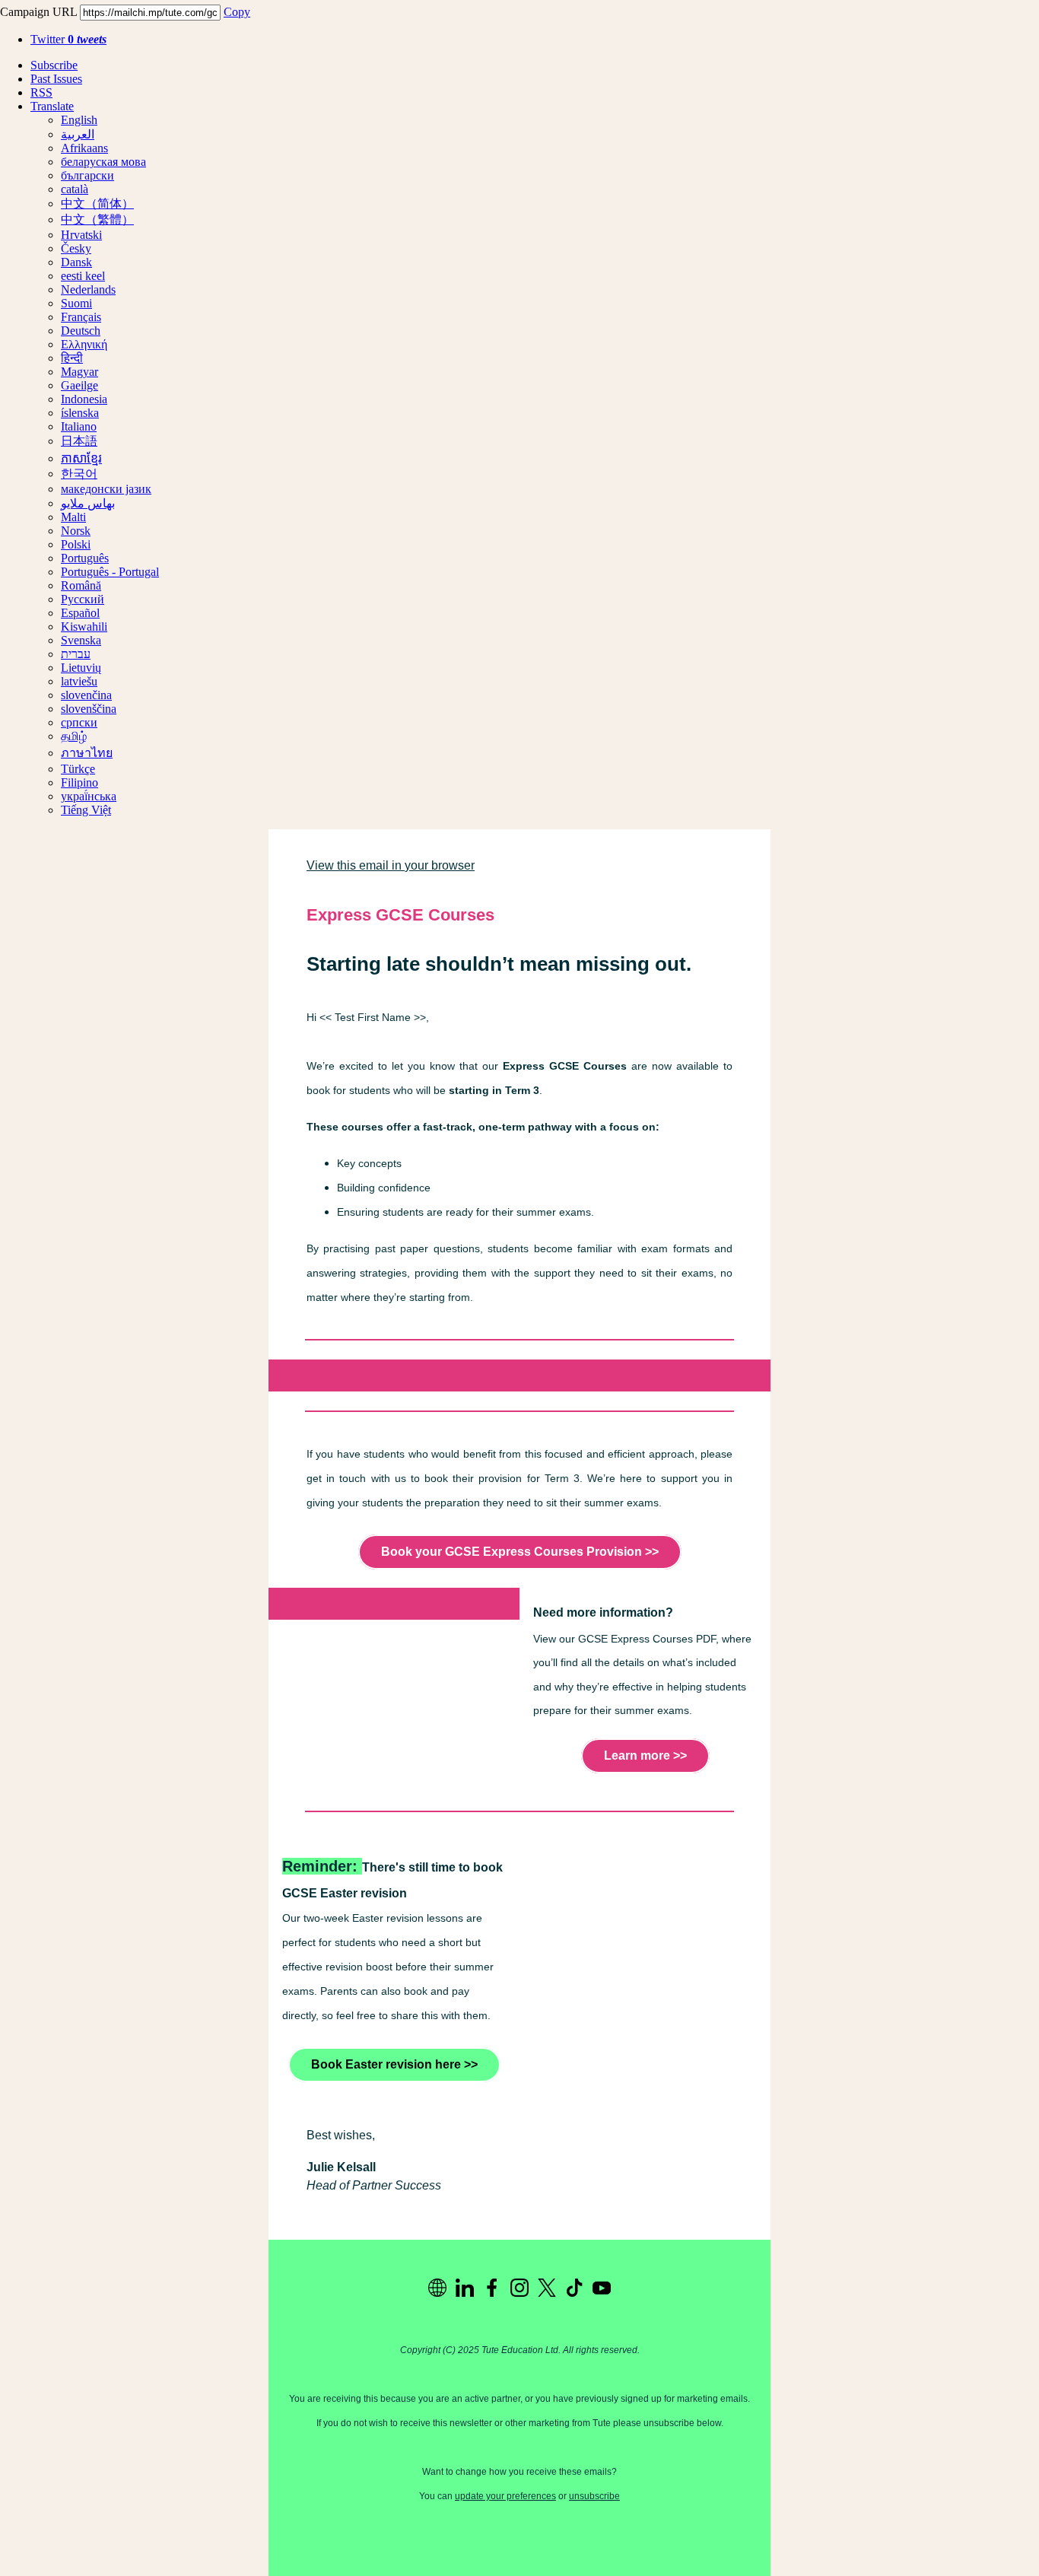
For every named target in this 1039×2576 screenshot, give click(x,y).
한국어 (79, 474)
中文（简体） (97, 204)
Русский (83, 599)
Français (81, 317)
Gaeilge (79, 385)
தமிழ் (74, 736)
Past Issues (56, 79)
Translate (52, 106)
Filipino (79, 782)
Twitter (68, 39)
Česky (76, 248)
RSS (41, 92)
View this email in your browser (391, 865)
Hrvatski (81, 235)
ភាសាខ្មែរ (81, 458)
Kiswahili (84, 627)
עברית (76, 654)
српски (79, 722)
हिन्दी (72, 358)
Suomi (76, 303)
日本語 (79, 441)
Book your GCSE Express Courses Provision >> (520, 1552)
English (79, 120)
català (75, 189)
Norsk (76, 531)
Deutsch (81, 331)
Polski (76, 544)
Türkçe (78, 769)
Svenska (81, 640)
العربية (78, 134)
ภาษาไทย (87, 753)
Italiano (79, 426)
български (87, 175)
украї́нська (89, 796)
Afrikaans (84, 148)
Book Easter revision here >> (394, 2064)
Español (80, 613)
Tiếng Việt (86, 810)
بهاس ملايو (88, 503)
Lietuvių (81, 668)
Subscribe (54, 65)
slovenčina (86, 695)
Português (85, 558)
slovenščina (89, 709)
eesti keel (83, 276)
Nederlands (88, 289)
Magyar (79, 372)
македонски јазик (106, 489)
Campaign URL (38, 12)
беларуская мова (103, 162)
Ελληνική (84, 344)
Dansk (76, 262)
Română (81, 585)
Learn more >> (645, 1755)
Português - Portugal (110, 572)
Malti (73, 517)
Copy (237, 12)
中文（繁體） (97, 219)
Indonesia (84, 399)
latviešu (79, 681)
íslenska (80, 413)
